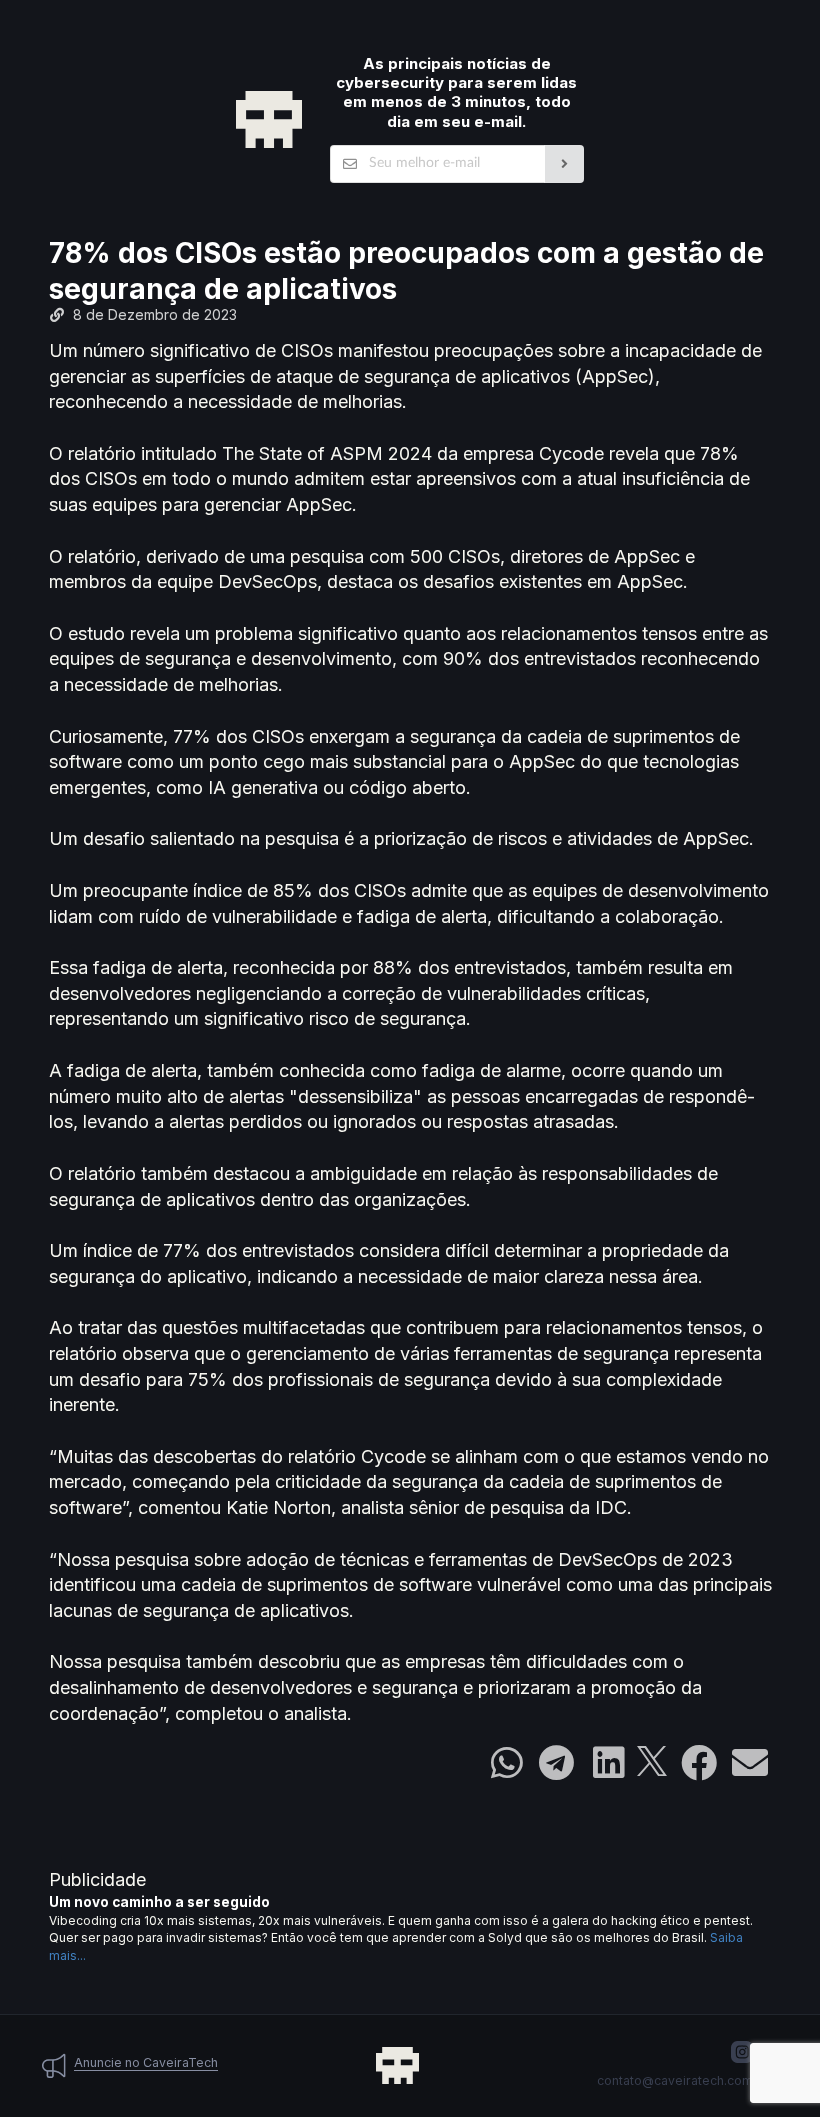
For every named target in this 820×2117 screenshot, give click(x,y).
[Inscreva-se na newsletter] (564, 164)
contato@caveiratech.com (675, 2080)
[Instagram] (742, 2052)
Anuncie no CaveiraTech (146, 2062)
